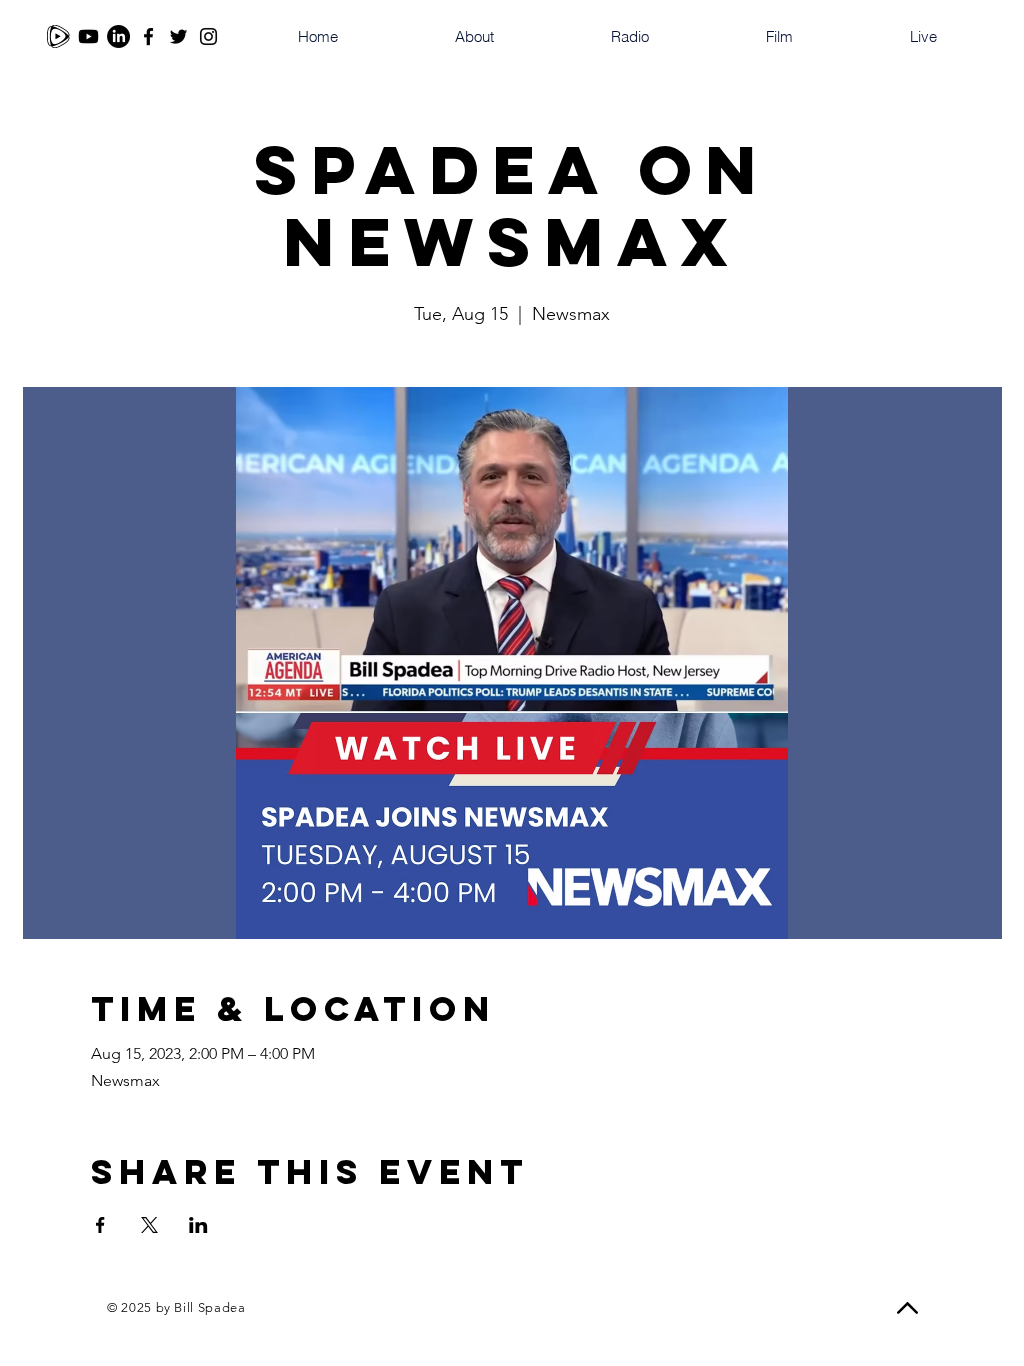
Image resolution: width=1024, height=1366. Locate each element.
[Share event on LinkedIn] (198, 1225)
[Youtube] (88, 36)
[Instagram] (208, 36)
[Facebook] (148, 36)
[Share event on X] (149, 1225)
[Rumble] (58, 36)
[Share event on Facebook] (100, 1225)
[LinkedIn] (118, 36)
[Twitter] (178, 36)
